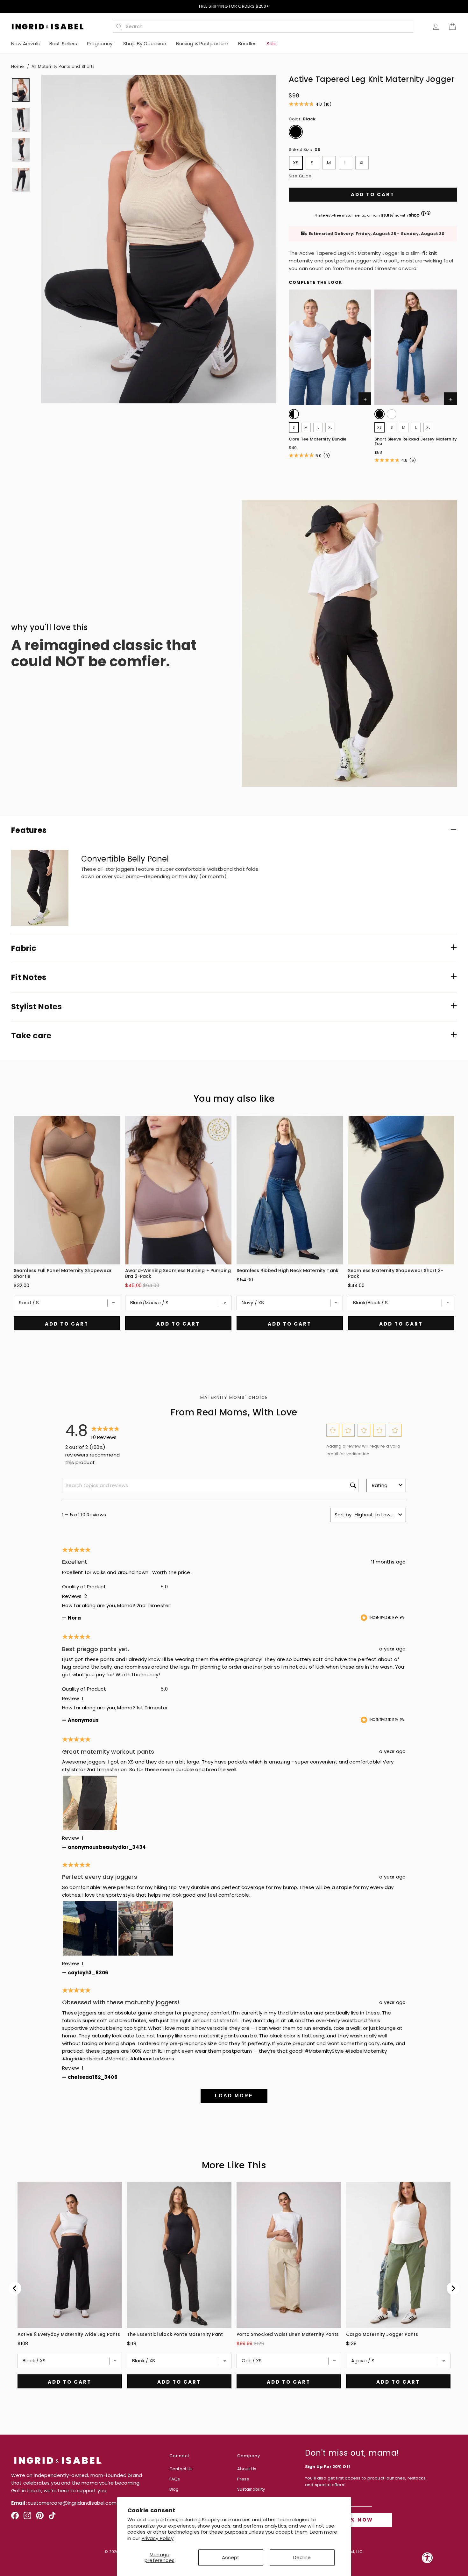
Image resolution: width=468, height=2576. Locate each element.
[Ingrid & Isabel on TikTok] (52, 2518)
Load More (234, 2096)
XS (296, 163)
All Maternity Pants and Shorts (63, 66)
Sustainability (251, 2489)
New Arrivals (25, 43)
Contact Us (181, 2469)
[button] (333, 1431)
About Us (247, 2469)
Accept (231, 2557)
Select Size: (305, 150)
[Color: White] (392, 414)
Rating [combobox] (380, 1485)
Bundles (248, 43)
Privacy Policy (158, 2538)
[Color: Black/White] (294, 414)
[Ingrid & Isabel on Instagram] (27, 2518)
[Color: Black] (379, 414)
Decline (302, 2557)
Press (243, 2479)
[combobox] (266, 26)
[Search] (119, 26)
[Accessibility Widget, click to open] (427, 2558)
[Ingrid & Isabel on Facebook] (15, 2518)
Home (18, 66)
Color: (302, 119)
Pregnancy (100, 43)
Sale (272, 43)
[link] (294, 415)
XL (362, 163)
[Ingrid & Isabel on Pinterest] (40, 2518)
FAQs (175, 2479)
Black (296, 132)
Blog (174, 2489)
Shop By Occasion (145, 43)
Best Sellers (63, 43)
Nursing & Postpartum (202, 43)
